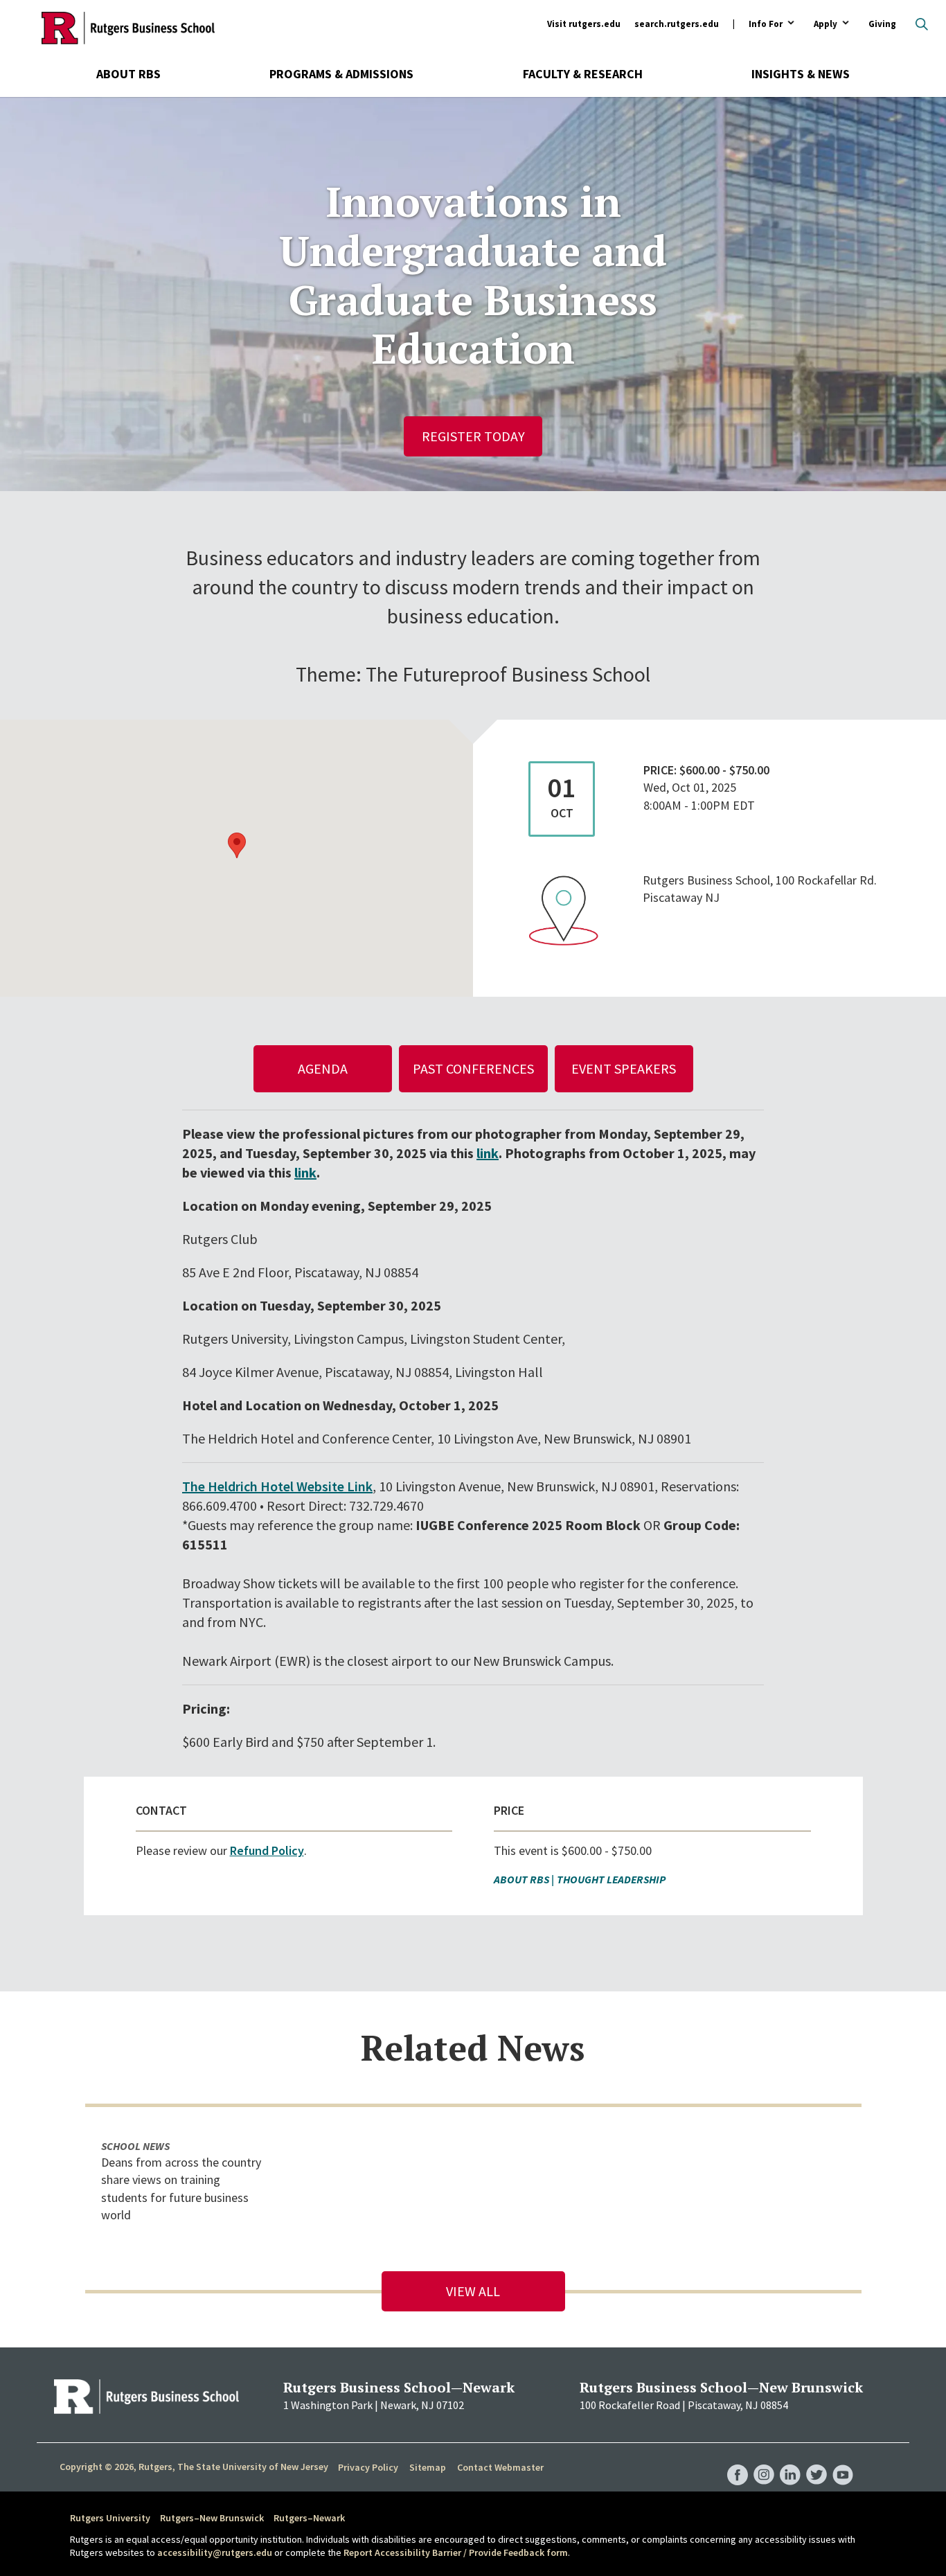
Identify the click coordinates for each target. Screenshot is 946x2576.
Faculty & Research (583, 74)
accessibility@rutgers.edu (215, 2552)
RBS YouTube (843, 2461)
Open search (922, 24)
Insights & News (801, 74)
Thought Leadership (611, 1879)
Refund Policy (267, 1850)
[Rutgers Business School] (128, 28)
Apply (825, 25)
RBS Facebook (738, 2461)
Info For (766, 25)
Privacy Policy (368, 2467)
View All (473, 2291)
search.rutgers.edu (677, 24)
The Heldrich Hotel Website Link (277, 1486)
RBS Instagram (764, 2461)
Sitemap (428, 2467)
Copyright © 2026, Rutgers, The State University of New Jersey (194, 2467)
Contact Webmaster (500, 2467)
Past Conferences (473, 1068)
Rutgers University (110, 2518)
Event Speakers (624, 1068)
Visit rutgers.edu (584, 24)
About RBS (128, 74)
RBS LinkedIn (790, 2461)
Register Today (473, 436)
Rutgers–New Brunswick (212, 2518)
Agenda (323, 1068)
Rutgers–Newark (309, 2518)
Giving (882, 24)
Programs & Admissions (341, 74)
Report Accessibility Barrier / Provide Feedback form (456, 2552)
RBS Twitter (816, 2461)
